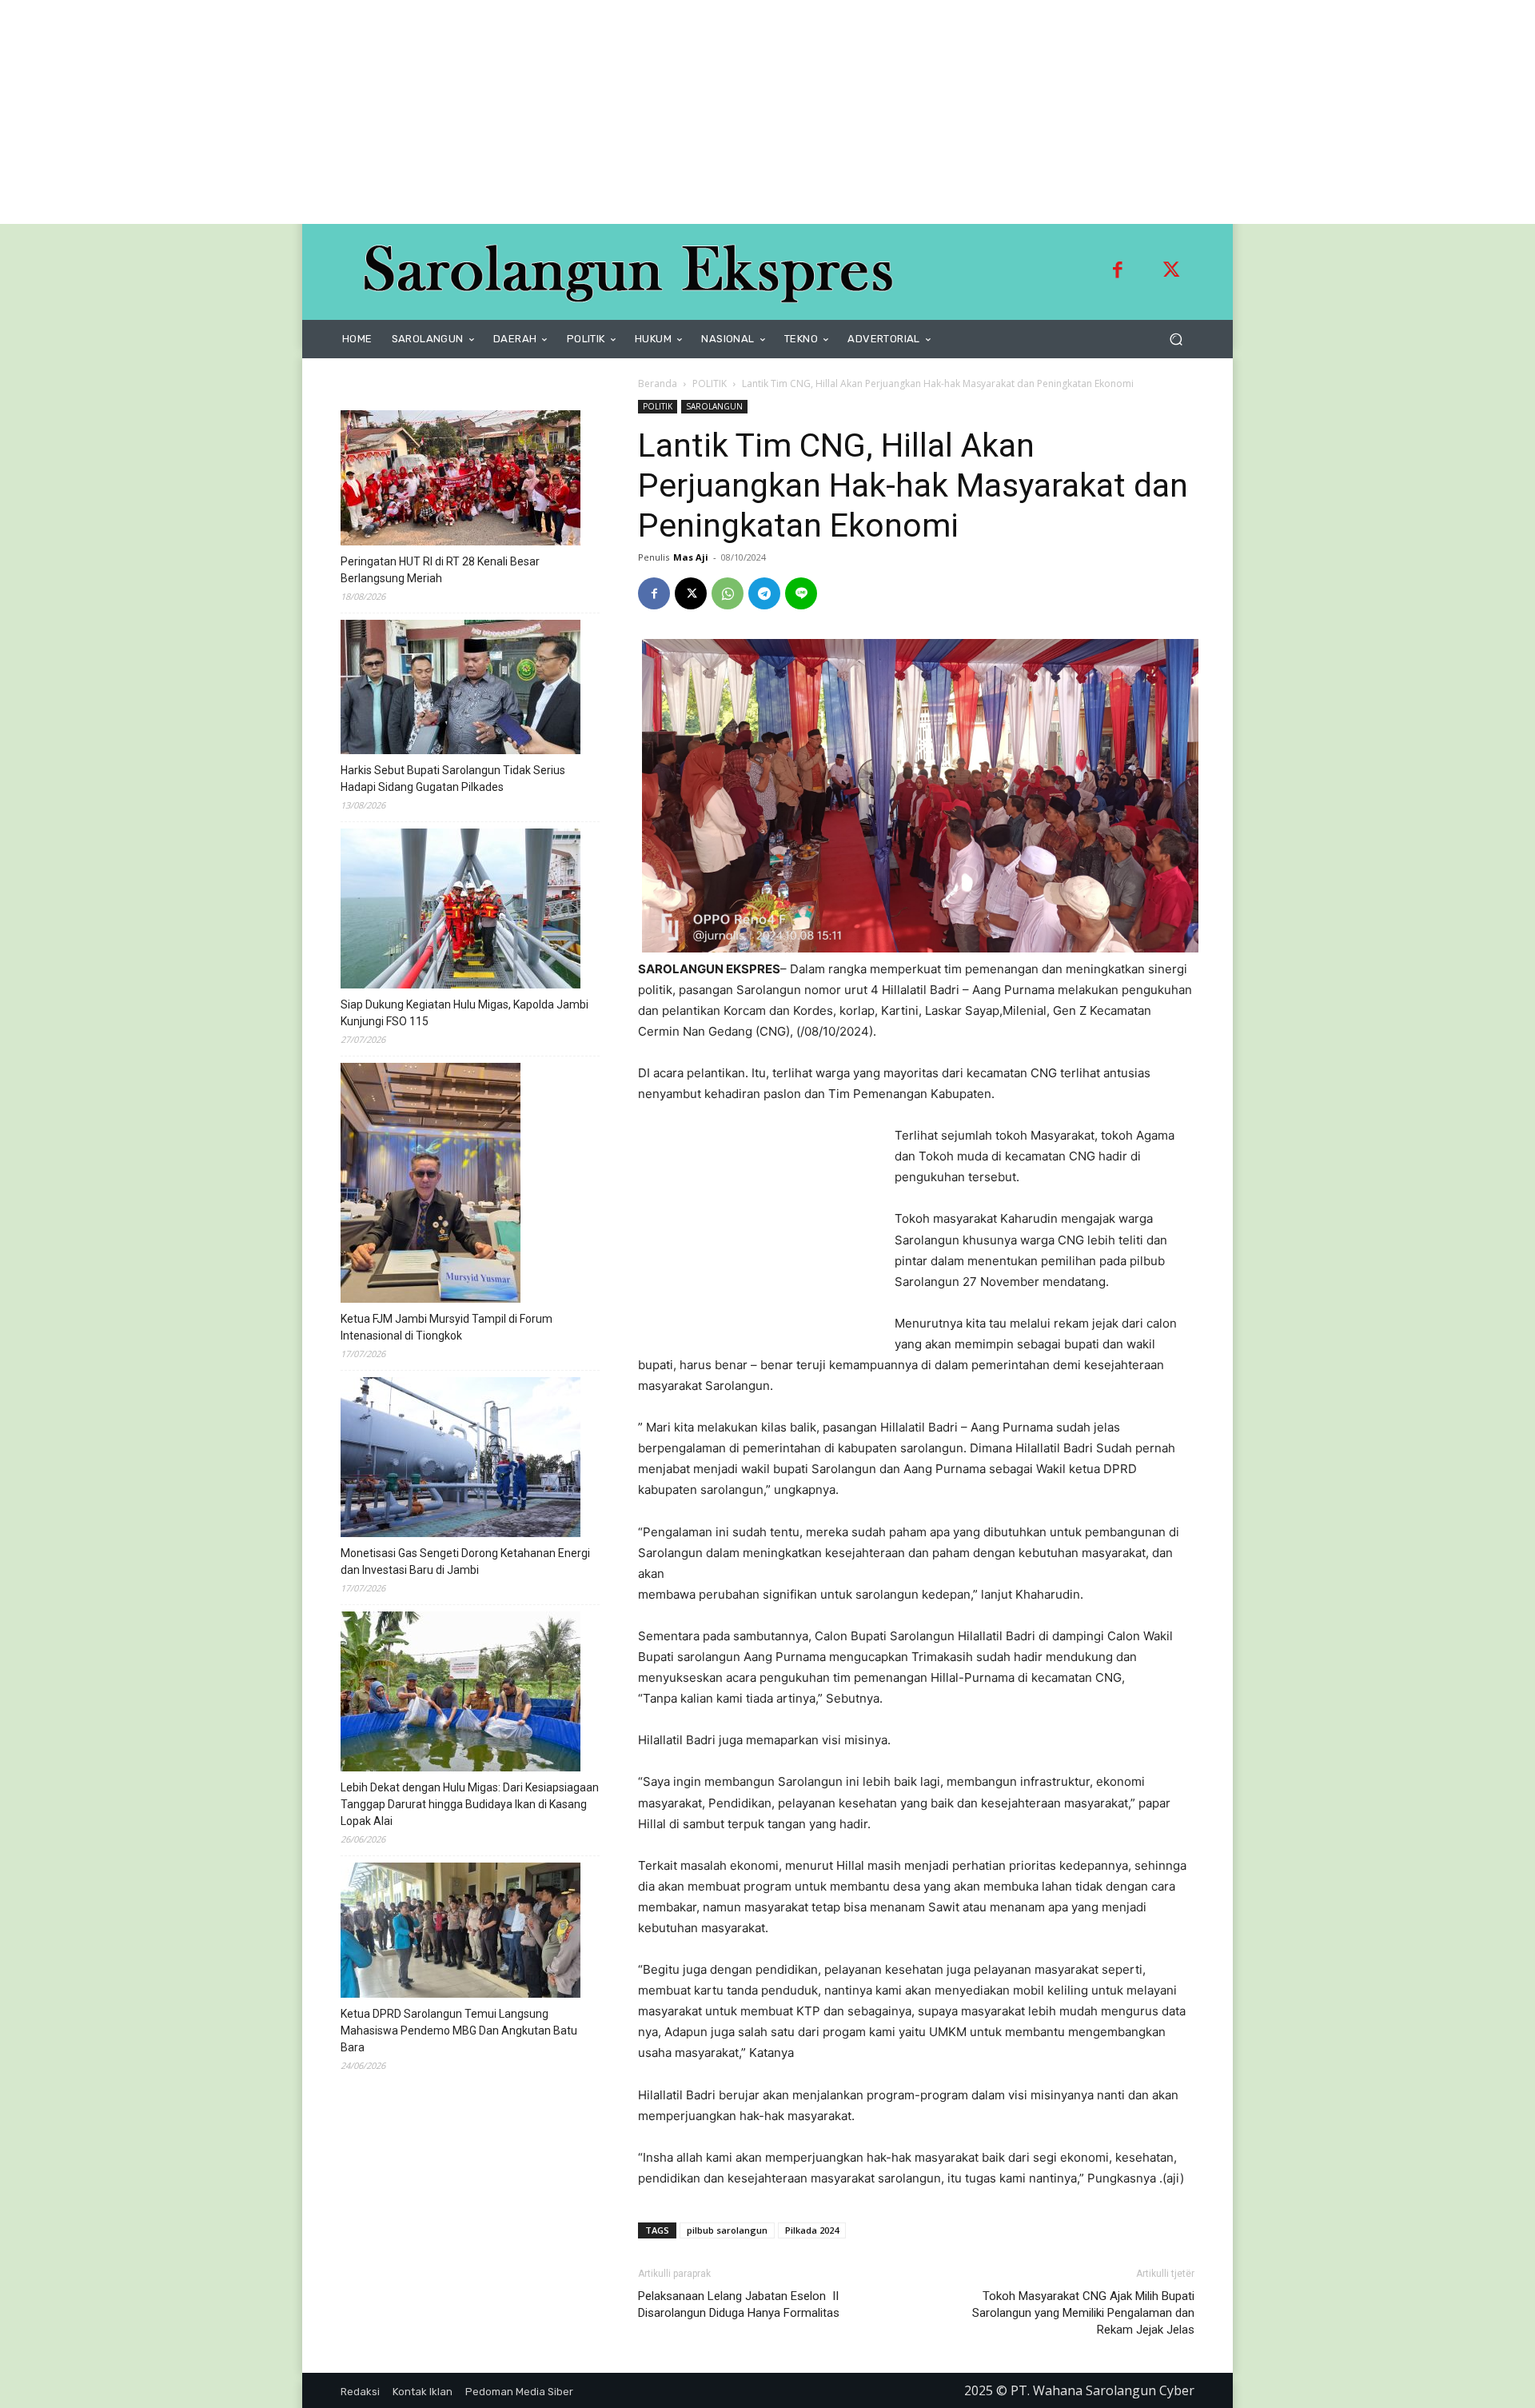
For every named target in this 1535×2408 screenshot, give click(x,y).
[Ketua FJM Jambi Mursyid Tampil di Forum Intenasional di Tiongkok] (431, 1185)
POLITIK (710, 383)
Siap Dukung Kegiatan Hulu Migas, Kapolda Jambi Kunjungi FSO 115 (464, 1013)
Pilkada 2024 (812, 2230)
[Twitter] (1171, 272)
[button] (1176, 339)
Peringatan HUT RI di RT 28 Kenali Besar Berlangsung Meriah (440, 570)
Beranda (658, 383)
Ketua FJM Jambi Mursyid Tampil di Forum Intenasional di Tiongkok (447, 1327)
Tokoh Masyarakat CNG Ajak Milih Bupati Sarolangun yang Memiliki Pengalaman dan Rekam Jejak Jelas (1083, 2313)
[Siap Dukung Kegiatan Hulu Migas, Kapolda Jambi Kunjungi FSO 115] (460, 911)
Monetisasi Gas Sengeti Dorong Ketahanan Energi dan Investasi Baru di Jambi (465, 1561)
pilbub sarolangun (727, 2230)
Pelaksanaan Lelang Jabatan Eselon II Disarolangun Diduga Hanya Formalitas (739, 2304)
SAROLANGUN (714, 406)
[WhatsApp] (728, 593)
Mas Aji (691, 557)
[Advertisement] (480, 112)
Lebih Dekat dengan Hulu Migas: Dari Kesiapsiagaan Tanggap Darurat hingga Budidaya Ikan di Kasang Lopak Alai (470, 1804)
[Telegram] (764, 593)
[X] (691, 593)
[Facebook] (1118, 272)
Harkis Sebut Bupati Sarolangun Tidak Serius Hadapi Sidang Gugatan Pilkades (453, 779)
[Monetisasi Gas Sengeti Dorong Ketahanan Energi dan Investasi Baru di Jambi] (460, 1460)
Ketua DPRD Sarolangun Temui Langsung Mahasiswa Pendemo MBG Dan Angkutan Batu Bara (459, 2031)
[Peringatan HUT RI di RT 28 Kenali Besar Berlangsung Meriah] (460, 480)
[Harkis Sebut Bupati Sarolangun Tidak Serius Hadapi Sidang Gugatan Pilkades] (460, 689)
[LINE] (801, 593)
